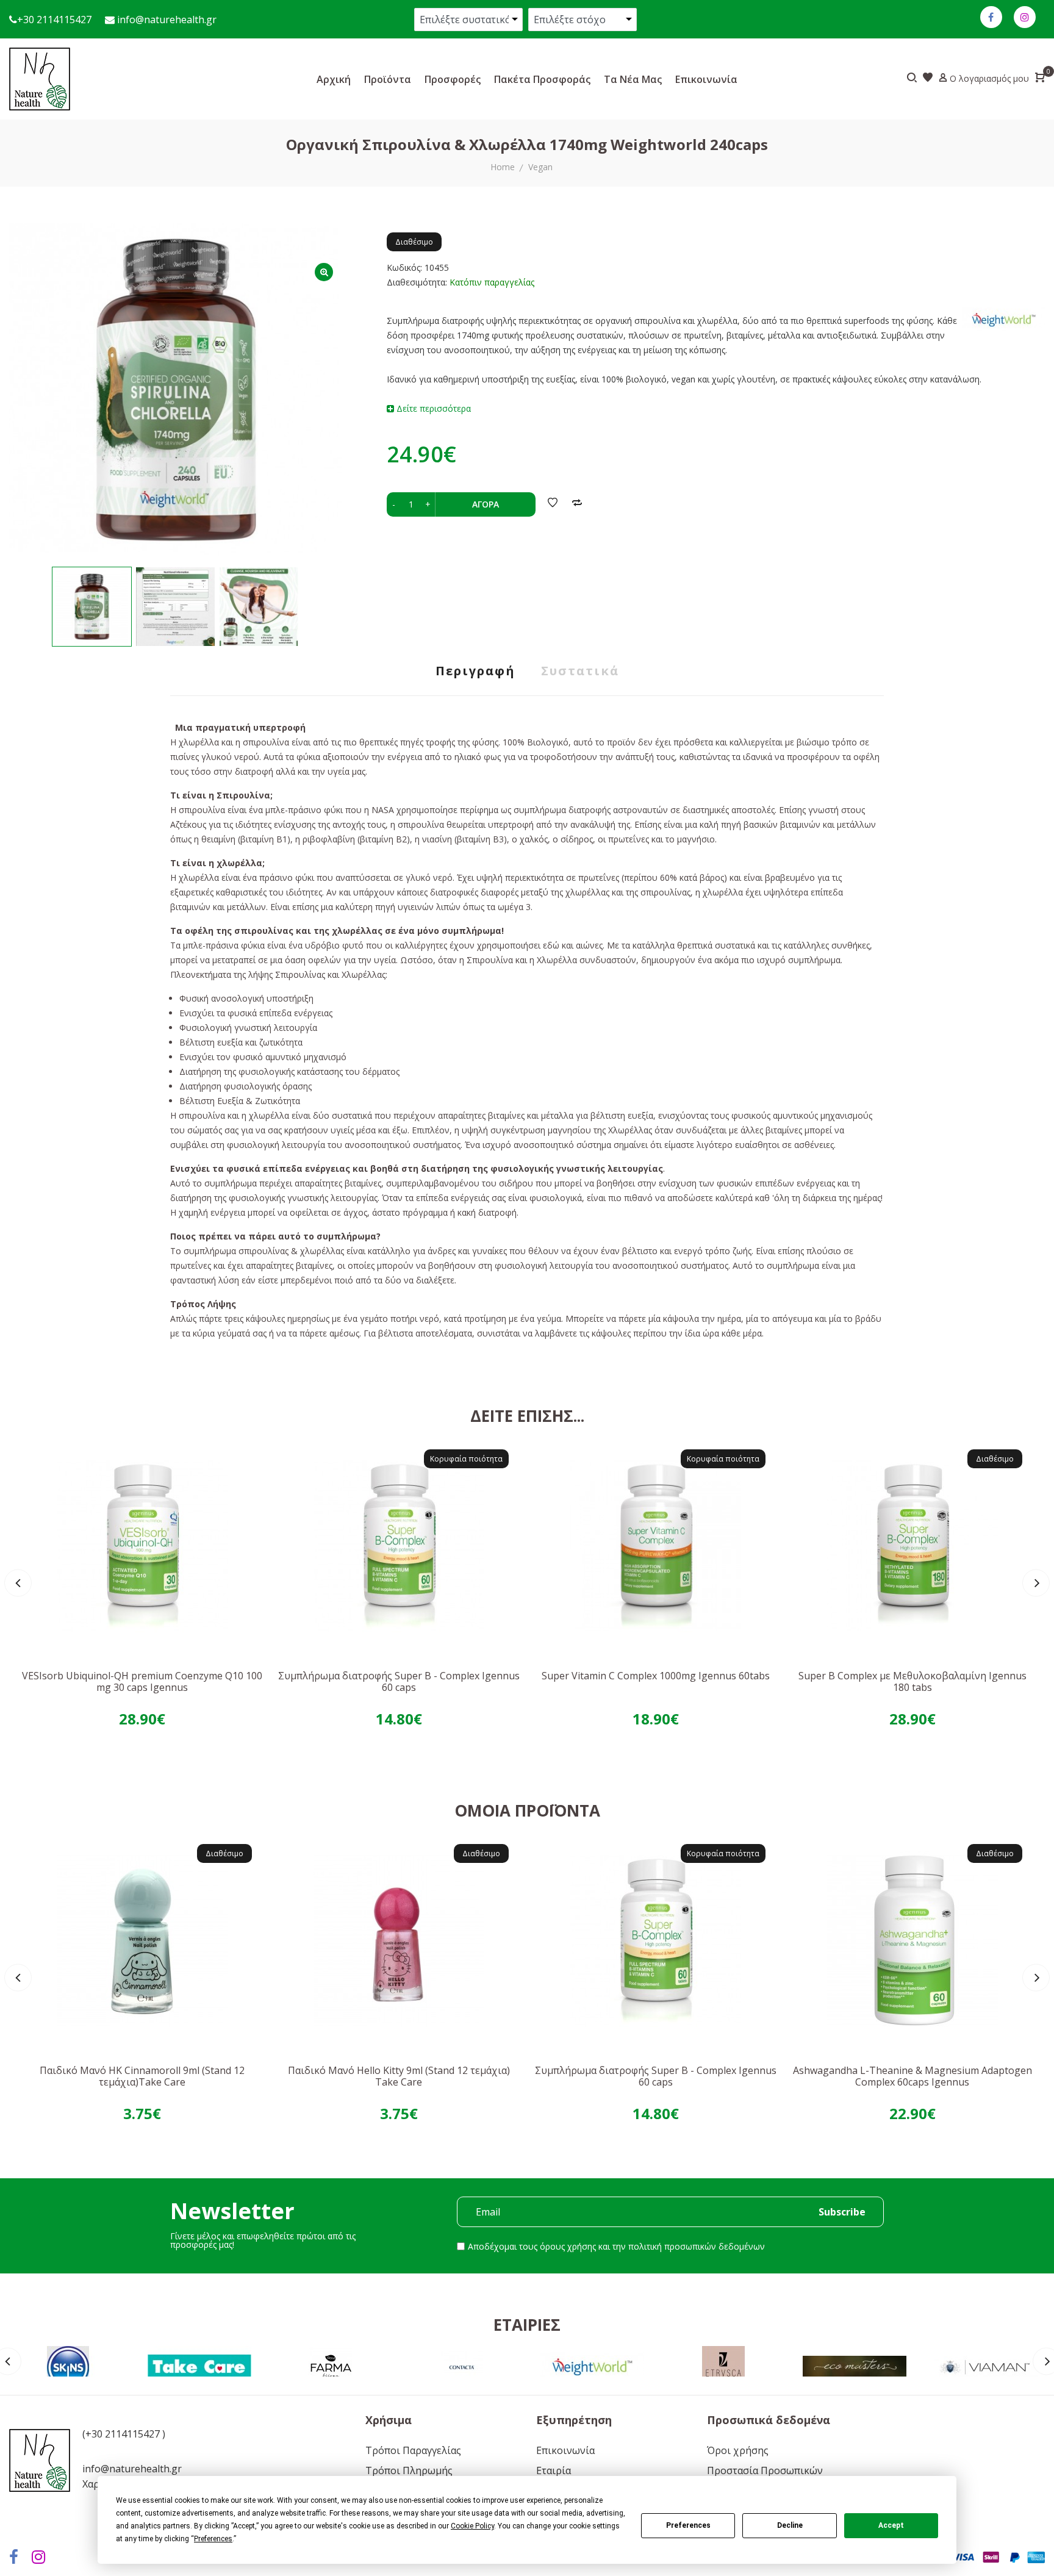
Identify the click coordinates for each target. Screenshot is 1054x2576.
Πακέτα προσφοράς (542, 79)
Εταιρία (554, 2470)
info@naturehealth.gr (166, 20)
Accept (891, 2525)
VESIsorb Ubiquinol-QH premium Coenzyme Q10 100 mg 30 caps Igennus (142, 1681)
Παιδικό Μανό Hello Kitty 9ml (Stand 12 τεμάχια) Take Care (399, 2076)
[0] (1040, 79)
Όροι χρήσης (738, 2450)
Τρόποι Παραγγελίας (413, 2450)
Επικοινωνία (706, 79)
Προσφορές (453, 79)
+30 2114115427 (54, 20)
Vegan (540, 167)
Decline (790, 2525)
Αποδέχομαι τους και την (616, 2246)
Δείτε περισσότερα (432, 408)
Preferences (688, 2525)
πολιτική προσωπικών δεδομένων (697, 2246)
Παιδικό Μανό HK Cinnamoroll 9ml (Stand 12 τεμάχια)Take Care (142, 2076)
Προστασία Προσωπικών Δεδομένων (765, 2475)
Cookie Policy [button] (472, 2526)
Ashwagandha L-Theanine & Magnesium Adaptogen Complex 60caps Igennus (912, 2076)
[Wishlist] (553, 504)
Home (503, 167)
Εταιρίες (527, 2325)
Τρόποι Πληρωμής (409, 2470)
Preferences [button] (213, 2539)
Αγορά (486, 504)
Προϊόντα (388, 79)
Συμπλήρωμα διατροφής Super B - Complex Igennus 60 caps (399, 1681)
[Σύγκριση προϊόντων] (577, 504)
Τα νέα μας (633, 79)
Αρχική (334, 79)
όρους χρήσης (568, 2246)
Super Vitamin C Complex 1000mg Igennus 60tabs (656, 1676)
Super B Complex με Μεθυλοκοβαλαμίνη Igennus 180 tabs (912, 1681)
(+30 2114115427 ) (124, 2434)
